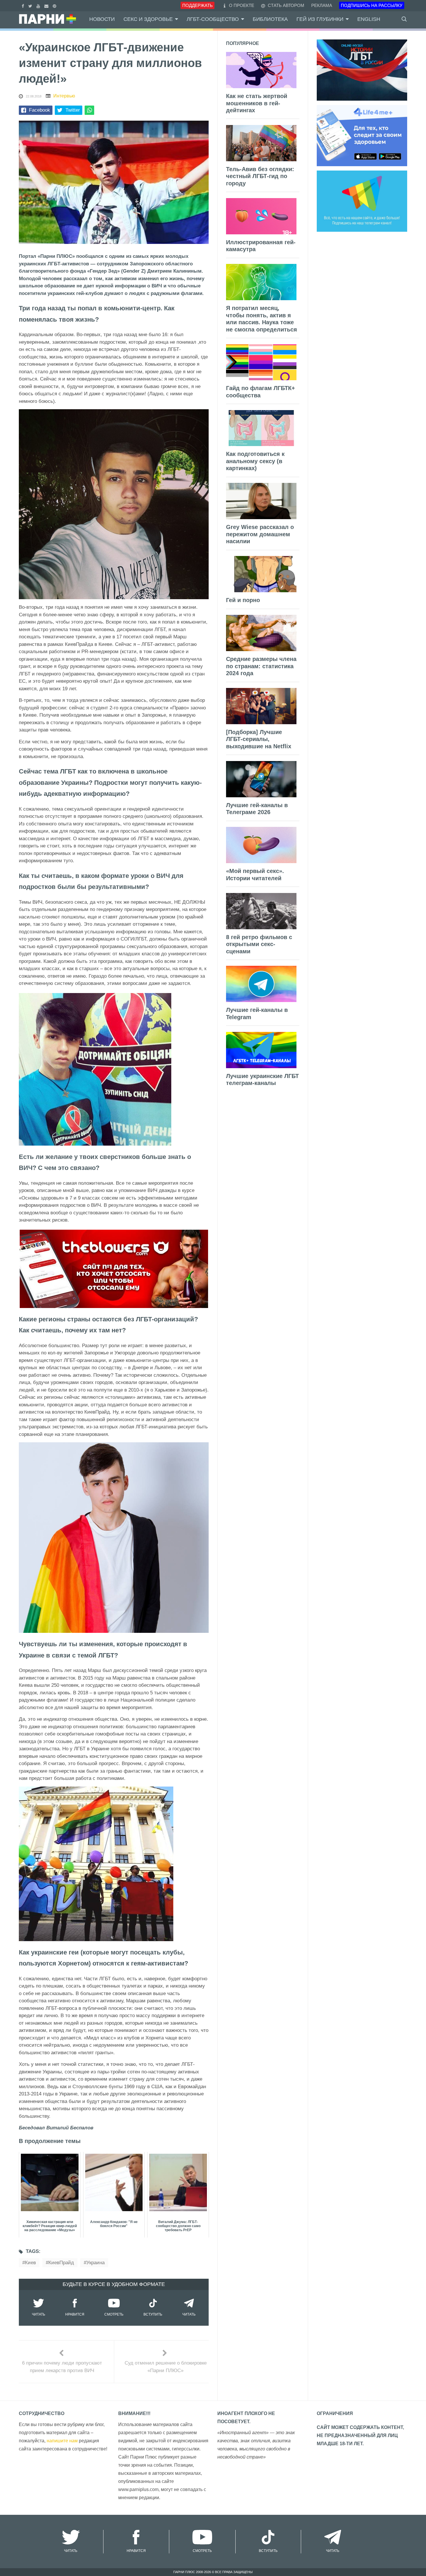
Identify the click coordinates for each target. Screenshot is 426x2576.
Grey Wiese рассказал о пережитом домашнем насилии (260, 534)
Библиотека (270, 19)
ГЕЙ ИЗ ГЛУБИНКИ (320, 19)
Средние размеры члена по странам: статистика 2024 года (261, 666)
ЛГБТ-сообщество (213, 19)
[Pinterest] (55, 5)
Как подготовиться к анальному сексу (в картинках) (255, 461)
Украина (95, 2263)
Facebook (40, 110)
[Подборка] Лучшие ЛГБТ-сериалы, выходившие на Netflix (259, 739)
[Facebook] (24, 5)
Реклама (322, 5)
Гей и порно (243, 600)
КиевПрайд (61, 2263)
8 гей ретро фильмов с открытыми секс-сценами (259, 944)
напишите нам (62, 2441)
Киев (30, 2263)
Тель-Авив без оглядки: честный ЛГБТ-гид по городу (260, 176)
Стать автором (285, 5)
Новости (102, 19)
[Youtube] (39, 5)
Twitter (73, 110)
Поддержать (197, 5)
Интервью (64, 96)
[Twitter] (31, 5)
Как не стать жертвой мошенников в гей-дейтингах (257, 103)
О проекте (242, 5)
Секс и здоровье (148, 19)
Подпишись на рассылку (372, 5)
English (369, 19)
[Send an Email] (47, 5)
